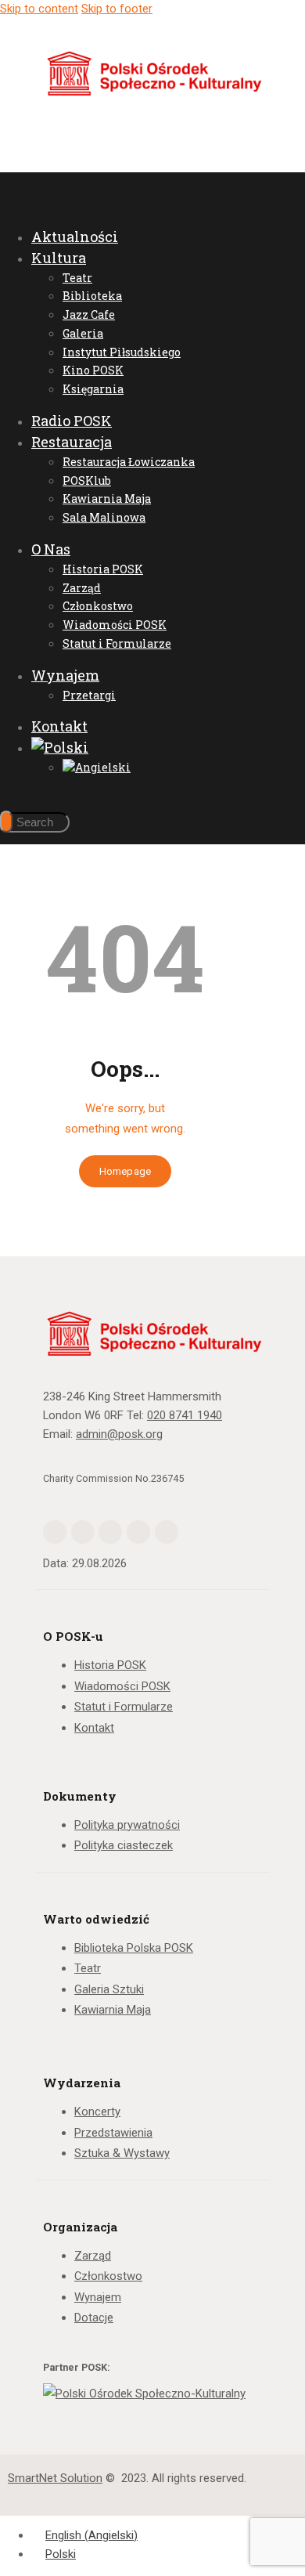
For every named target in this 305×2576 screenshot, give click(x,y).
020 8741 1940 (185, 1415)
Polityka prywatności (127, 1825)
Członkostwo (108, 2276)
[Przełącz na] (60, 747)
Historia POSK (110, 1665)
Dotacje (94, 2318)
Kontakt (94, 1728)
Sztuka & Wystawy (122, 2153)
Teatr (88, 1968)
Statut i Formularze (124, 1707)
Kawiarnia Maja (113, 2010)
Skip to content (39, 9)
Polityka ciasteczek (124, 1845)
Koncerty (97, 2112)
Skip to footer (117, 9)
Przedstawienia (113, 2133)
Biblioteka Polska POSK (134, 1948)
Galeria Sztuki (109, 1989)
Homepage (125, 1171)
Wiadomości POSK (122, 1686)
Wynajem (98, 2297)
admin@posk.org (119, 1434)
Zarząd (93, 2256)
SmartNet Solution (55, 2478)
